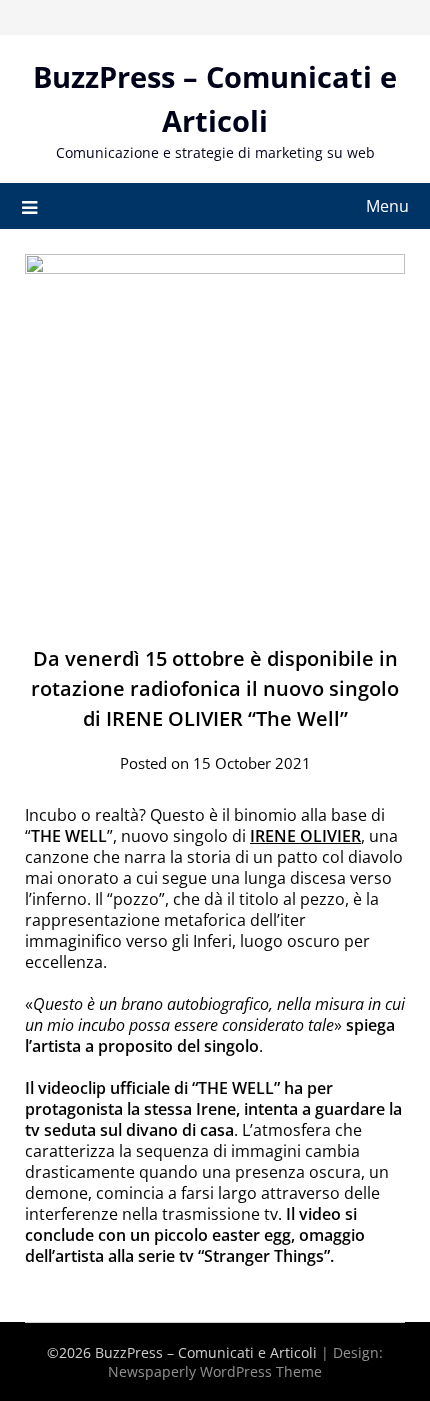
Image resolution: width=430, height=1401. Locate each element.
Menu (387, 206)
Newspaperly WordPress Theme (215, 1371)
